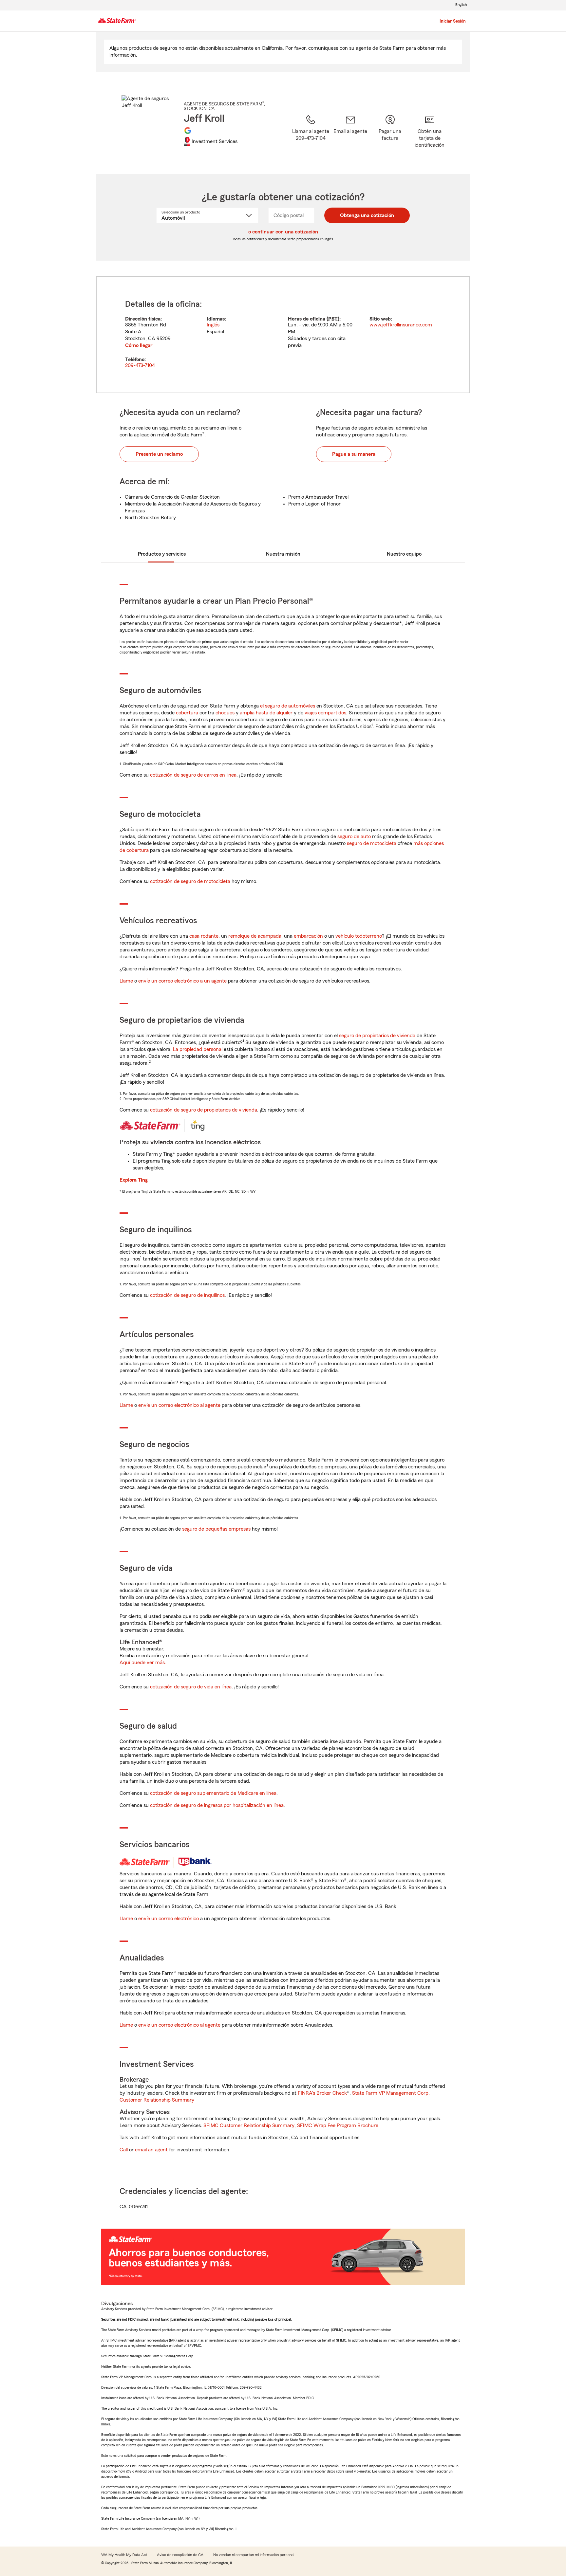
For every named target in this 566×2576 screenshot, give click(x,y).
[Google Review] (188, 130)
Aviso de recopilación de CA (180, 2555)
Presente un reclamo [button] (159, 454)
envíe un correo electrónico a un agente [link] (182, 981)
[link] (350, 136)
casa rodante (204, 936)
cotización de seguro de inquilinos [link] (187, 1295)
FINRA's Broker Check (322, 2093)
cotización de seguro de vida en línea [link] (191, 1687)
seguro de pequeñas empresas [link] (216, 1529)
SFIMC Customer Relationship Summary (249, 2125)
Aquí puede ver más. (143, 1663)
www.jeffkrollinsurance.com (401, 325)
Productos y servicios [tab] (162, 554)
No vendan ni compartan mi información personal (254, 2555)
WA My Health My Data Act (124, 2555)
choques (225, 713)
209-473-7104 (140, 365)
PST (333, 319)
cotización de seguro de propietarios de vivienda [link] (204, 1110)
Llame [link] (126, 981)
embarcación (308, 936)
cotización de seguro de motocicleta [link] (190, 881)
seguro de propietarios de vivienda (377, 1036)
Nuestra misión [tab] (283, 554)
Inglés (213, 325)
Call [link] (124, 2150)
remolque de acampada (255, 936)
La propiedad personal (198, 1049)
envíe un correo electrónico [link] (169, 1919)
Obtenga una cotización (367, 215)
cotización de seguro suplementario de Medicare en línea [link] (213, 1793)
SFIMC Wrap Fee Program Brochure (338, 2125)
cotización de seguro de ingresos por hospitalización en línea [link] (217, 1805)
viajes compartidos (325, 713)
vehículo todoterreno (359, 936)
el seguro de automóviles (288, 706)
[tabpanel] (283, 335)
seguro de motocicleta (372, 843)
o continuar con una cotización (283, 232)
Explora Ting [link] (134, 1180)
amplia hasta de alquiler (266, 713)
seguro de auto (354, 837)
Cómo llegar (139, 345)
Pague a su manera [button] (354, 454)
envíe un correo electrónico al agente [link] (179, 1405)
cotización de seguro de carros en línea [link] (193, 775)
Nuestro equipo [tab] (404, 554)
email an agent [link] (151, 2150)
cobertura (187, 713)
